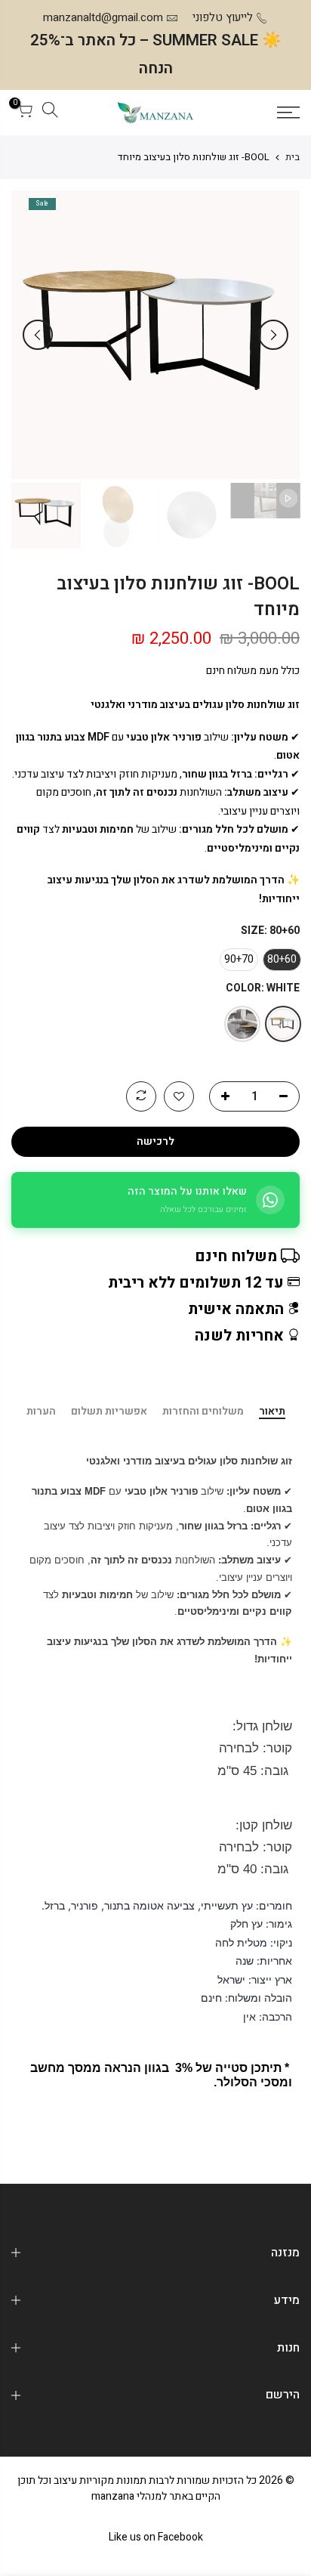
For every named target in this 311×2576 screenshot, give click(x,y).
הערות (41, 1412)
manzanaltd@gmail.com (103, 17)
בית (293, 157)
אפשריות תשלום (109, 1412)
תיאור (272, 1412)
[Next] (38, 335)
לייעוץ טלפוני (223, 17)
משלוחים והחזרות (203, 1412)
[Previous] (273, 335)
